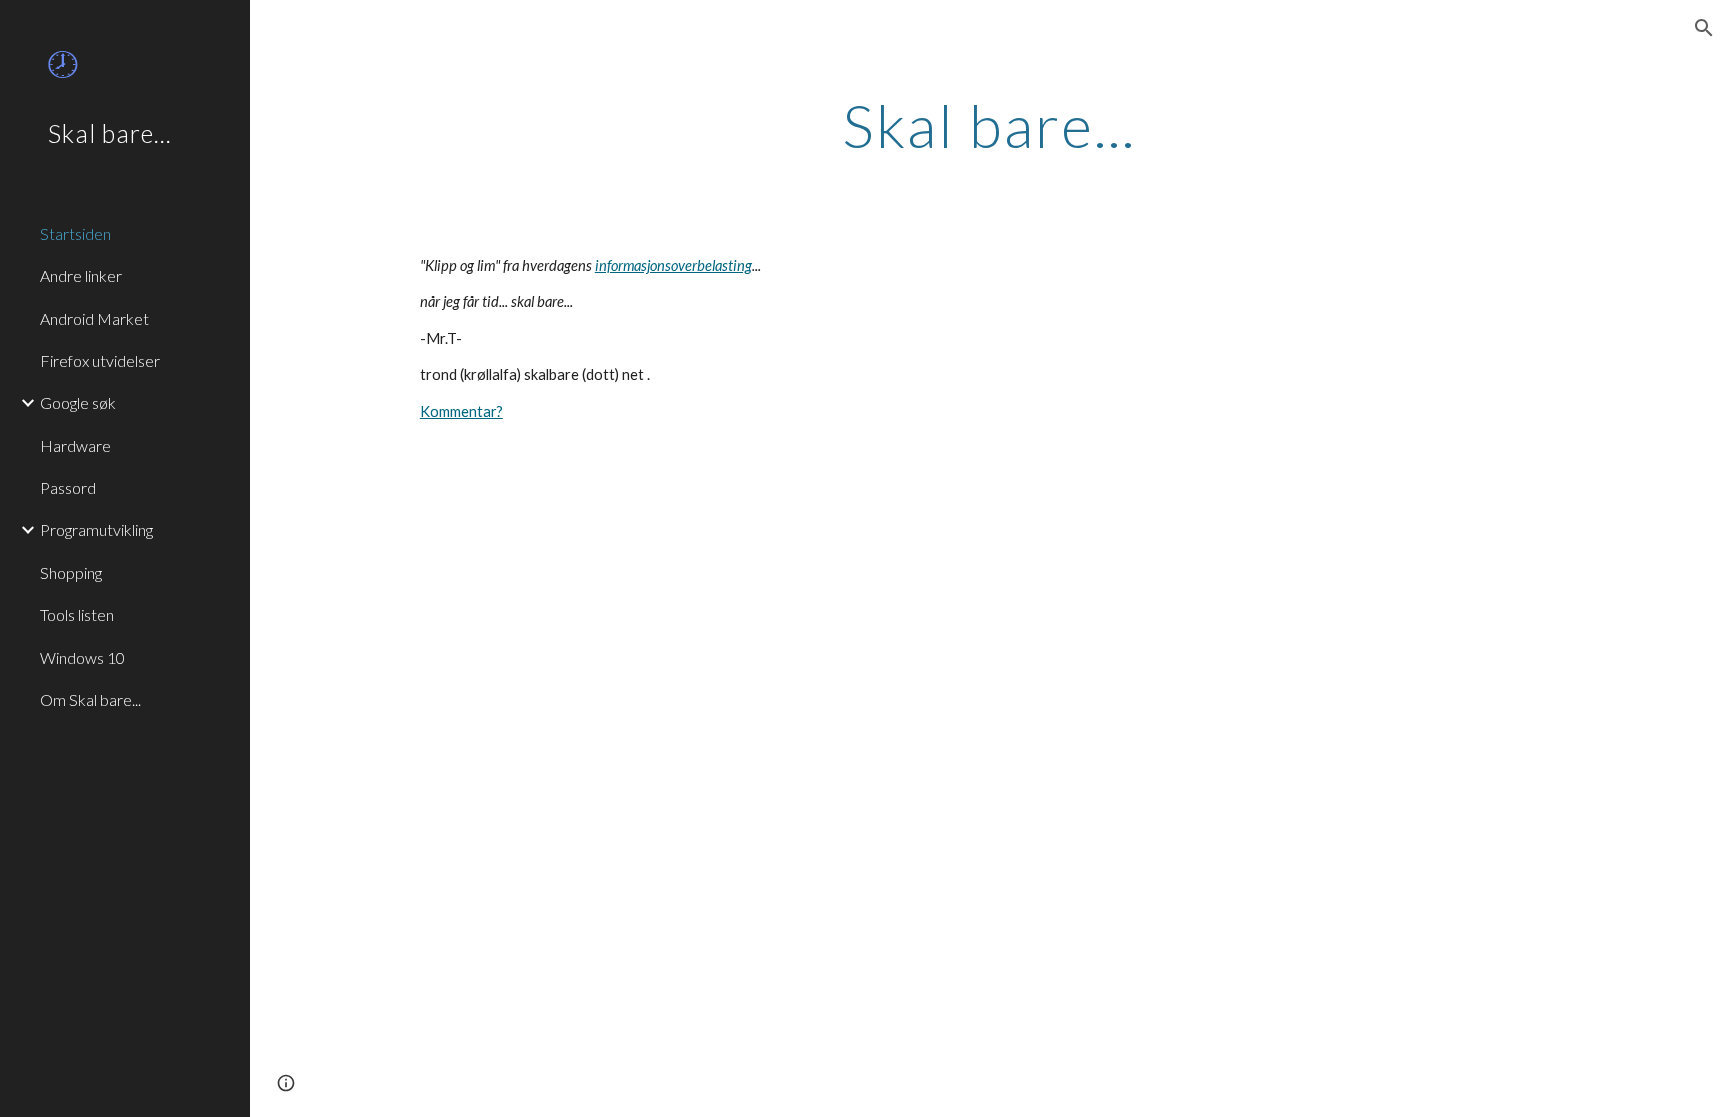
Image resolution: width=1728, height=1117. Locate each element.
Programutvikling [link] (96, 529)
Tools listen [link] (77, 614)
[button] (1704, 28)
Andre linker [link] (81, 275)
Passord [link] (68, 487)
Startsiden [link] (75, 233)
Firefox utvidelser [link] (100, 360)
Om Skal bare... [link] (90, 699)
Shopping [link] (71, 572)
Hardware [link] (75, 445)
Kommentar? (461, 411)
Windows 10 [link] (82, 657)
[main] (989, 125)
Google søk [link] (78, 402)
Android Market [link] (94, 318)
